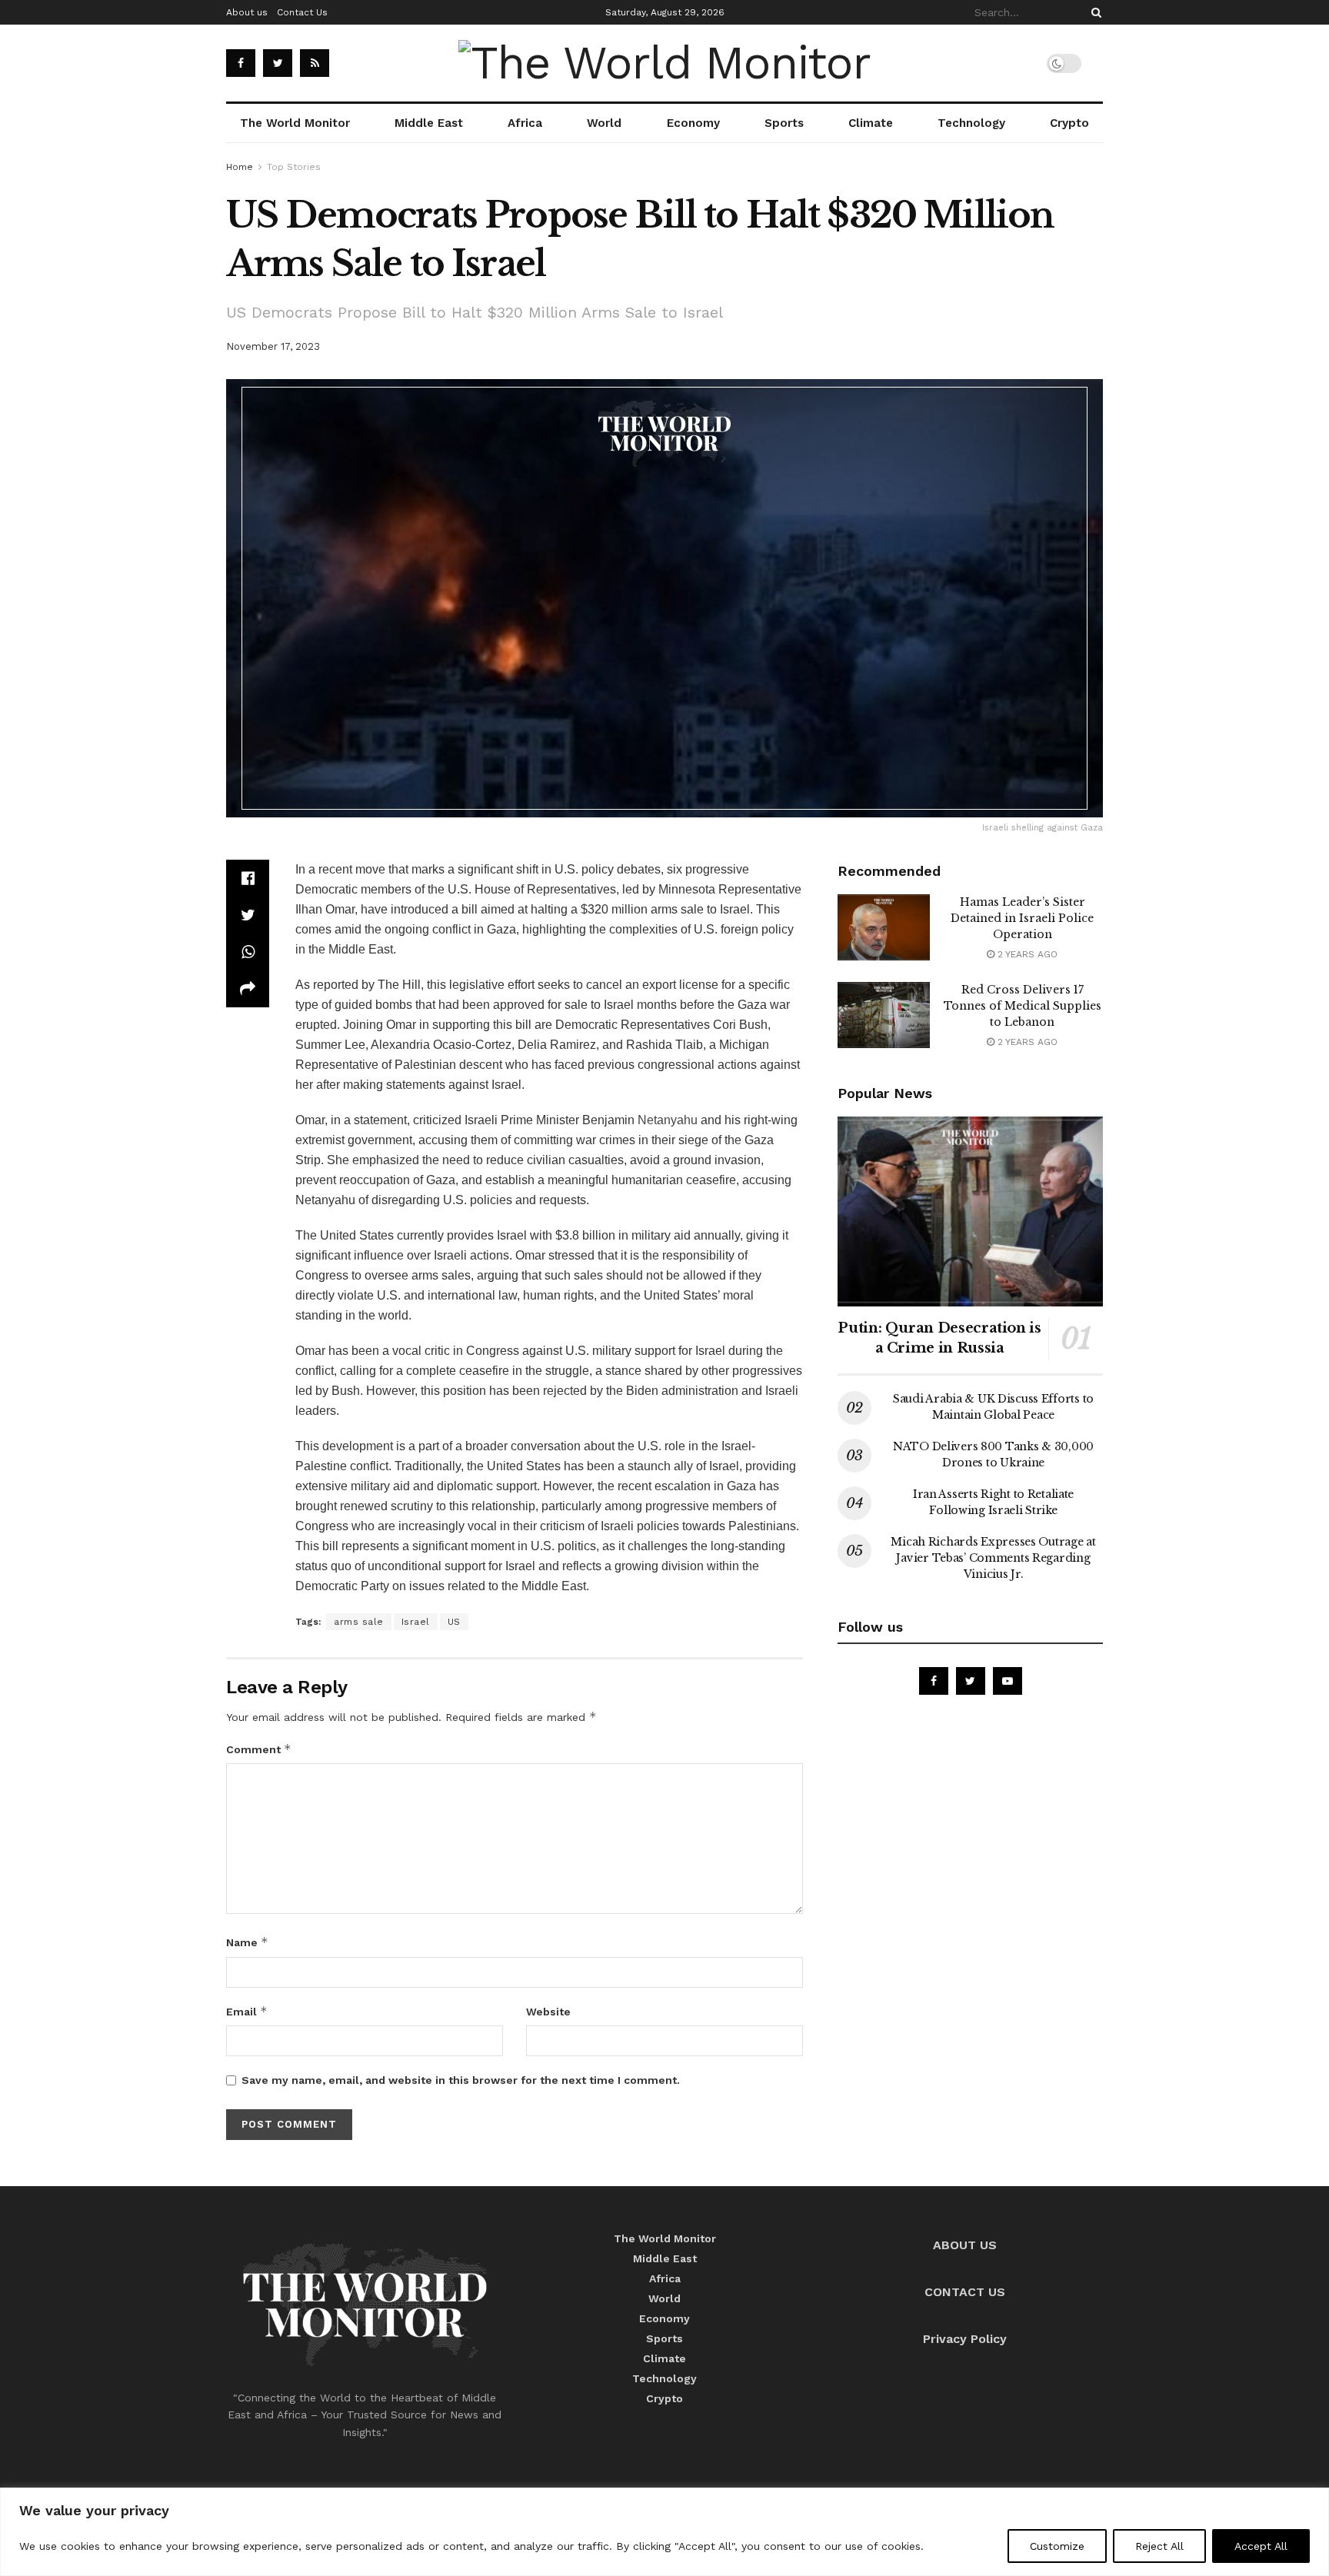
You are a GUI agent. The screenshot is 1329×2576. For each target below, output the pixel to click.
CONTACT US (965, 2292)
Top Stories (294, 167)
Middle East (429, 123)
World (604, 123)
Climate (871, 123)
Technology (971, 123)
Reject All (1159, 2546)
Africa (525, 123)
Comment (259, 1749)
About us (247, 12)
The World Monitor (295, 123)
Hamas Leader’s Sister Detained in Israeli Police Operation (1022, 918)
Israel (416, 1622)
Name (247, 1942)
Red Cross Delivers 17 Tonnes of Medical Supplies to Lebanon (1023, 1006)
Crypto (1069, 123)
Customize (1057, 2546)
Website (548, 2012)
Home (240, 167)
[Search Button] (1094, 12)
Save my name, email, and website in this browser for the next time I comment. (461, 2080)
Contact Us (302, 12)
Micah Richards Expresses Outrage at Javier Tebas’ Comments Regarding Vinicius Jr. (993, 1558)
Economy (693, 123)
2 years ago (1026, 954)
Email (247, 2011)
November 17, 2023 (273, 346)
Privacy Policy (965, 2339)
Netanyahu (668, 1120)
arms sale (359, 1622)
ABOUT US (965, 2245)
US (454, 1622)
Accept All (1261, 2546)
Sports (784, 123)
